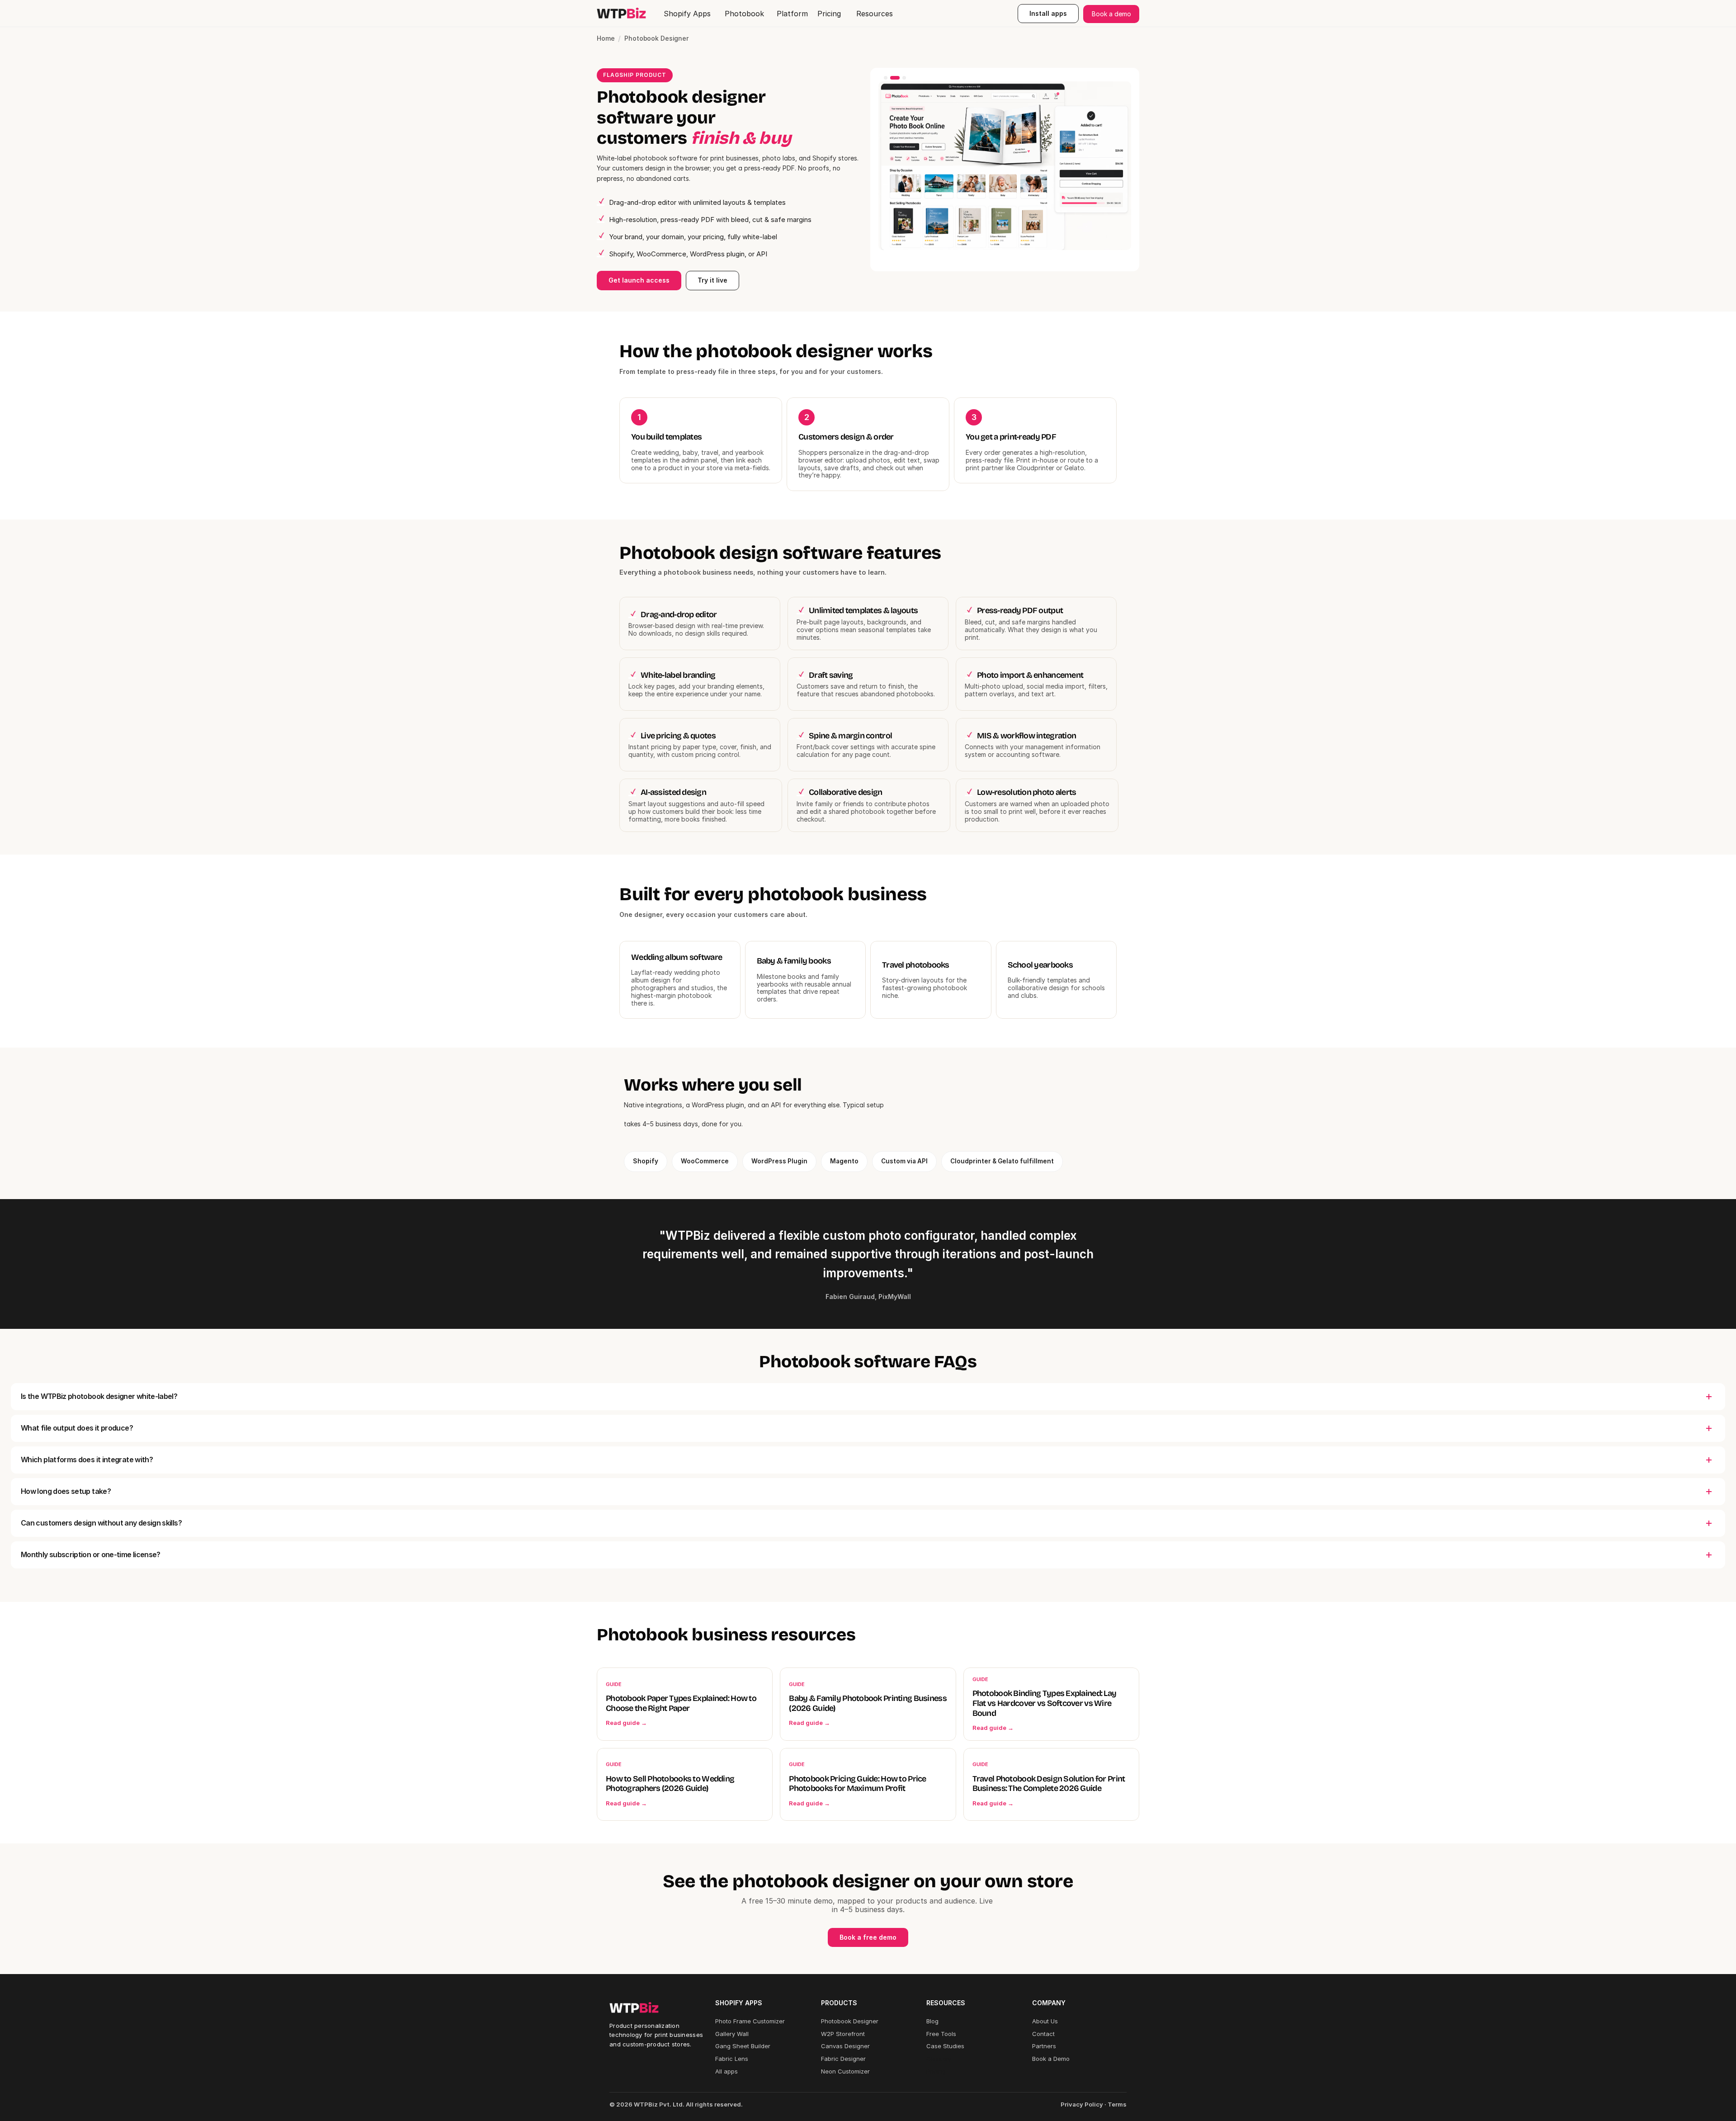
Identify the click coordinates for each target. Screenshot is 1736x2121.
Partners (1044, 2046)
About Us (1045, 2021)
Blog (932, 2021)
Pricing (936, 2071)
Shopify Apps (687, 14)
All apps (726, 2071)
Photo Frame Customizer (750, 2021)
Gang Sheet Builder (743, 2046)
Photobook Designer (850, 2021)
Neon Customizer (845, 2071)
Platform (792, 14)
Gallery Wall (732, 2034)
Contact (1043, 2034)
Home (606, 38)
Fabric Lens (732, 2059)
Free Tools (941, 2034)
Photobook (744, 14)
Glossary (939, 2059)
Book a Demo (1051, 2059)
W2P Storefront (843, 2034)
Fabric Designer (843, 2059)
